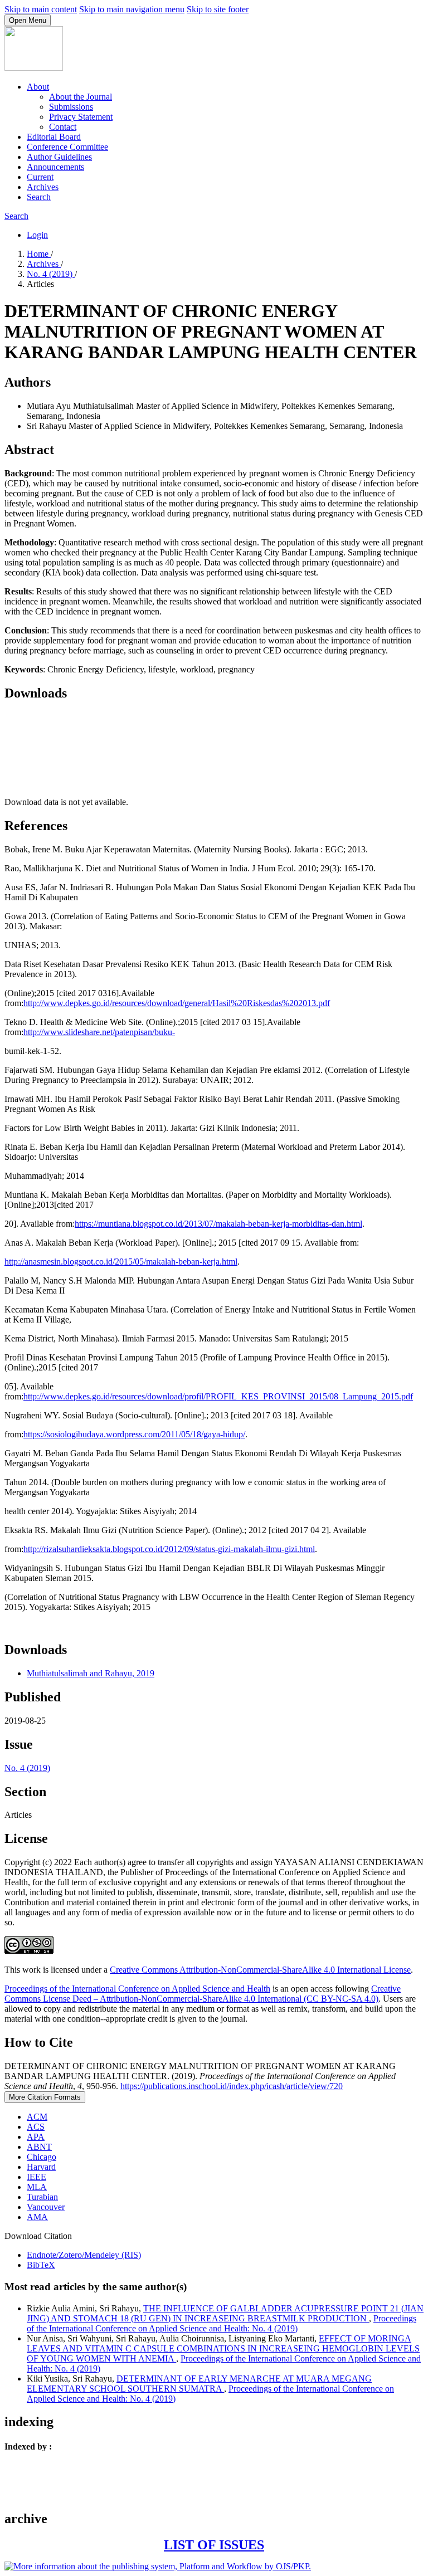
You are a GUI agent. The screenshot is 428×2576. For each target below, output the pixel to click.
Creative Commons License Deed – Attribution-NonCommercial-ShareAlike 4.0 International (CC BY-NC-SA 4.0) (203, 1994)
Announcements (55, 167)
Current (40, 177)
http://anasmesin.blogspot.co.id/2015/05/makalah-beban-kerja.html (121, 1262)
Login (37, 235)
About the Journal (81, 97)
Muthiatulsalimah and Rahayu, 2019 (91, 1673)
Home (39, 254)
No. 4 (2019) (51, 274)
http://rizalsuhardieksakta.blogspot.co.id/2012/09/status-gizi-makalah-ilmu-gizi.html (169, 1549)
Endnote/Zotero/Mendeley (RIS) (84, 2255)
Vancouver (46, 2207)
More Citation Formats (45, 2097)
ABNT (39, 2147)
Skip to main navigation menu (132, 9)
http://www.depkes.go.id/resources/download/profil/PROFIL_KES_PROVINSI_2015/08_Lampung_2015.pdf (218, 1396)
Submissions (71, 107)
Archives (43, 187)
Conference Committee (67, 147)
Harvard (41, 2167)
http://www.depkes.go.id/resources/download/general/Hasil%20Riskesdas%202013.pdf (177, 1003)
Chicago (42, 2157)
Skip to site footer (218, 9)
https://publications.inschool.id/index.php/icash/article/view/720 (232, 2086)
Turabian (42, 2197)
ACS (36, 2127)
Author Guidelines (59, 157)
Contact (63, 127)
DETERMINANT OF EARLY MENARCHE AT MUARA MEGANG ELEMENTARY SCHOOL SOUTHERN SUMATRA (199, 2384)
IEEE (37, 2177)
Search (39, 197)
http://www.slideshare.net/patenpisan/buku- (99, 1032)
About (38, 87)
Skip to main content (41, 9)
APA (36, 2137)
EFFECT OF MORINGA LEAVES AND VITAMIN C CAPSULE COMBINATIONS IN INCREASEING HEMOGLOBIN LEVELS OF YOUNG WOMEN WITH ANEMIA (223, 2348)
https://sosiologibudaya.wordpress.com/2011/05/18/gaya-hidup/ (134, 1434)
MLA (37, 2187)
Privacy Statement (81, 117)
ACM (37, 2117)
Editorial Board (54, 137)
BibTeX (41, 2265)
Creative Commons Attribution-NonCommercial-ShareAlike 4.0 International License (260, 1970)
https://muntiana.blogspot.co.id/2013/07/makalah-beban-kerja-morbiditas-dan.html (218, 1224)
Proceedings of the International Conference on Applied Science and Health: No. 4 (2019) (222, 2323)
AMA (37, 2217)
